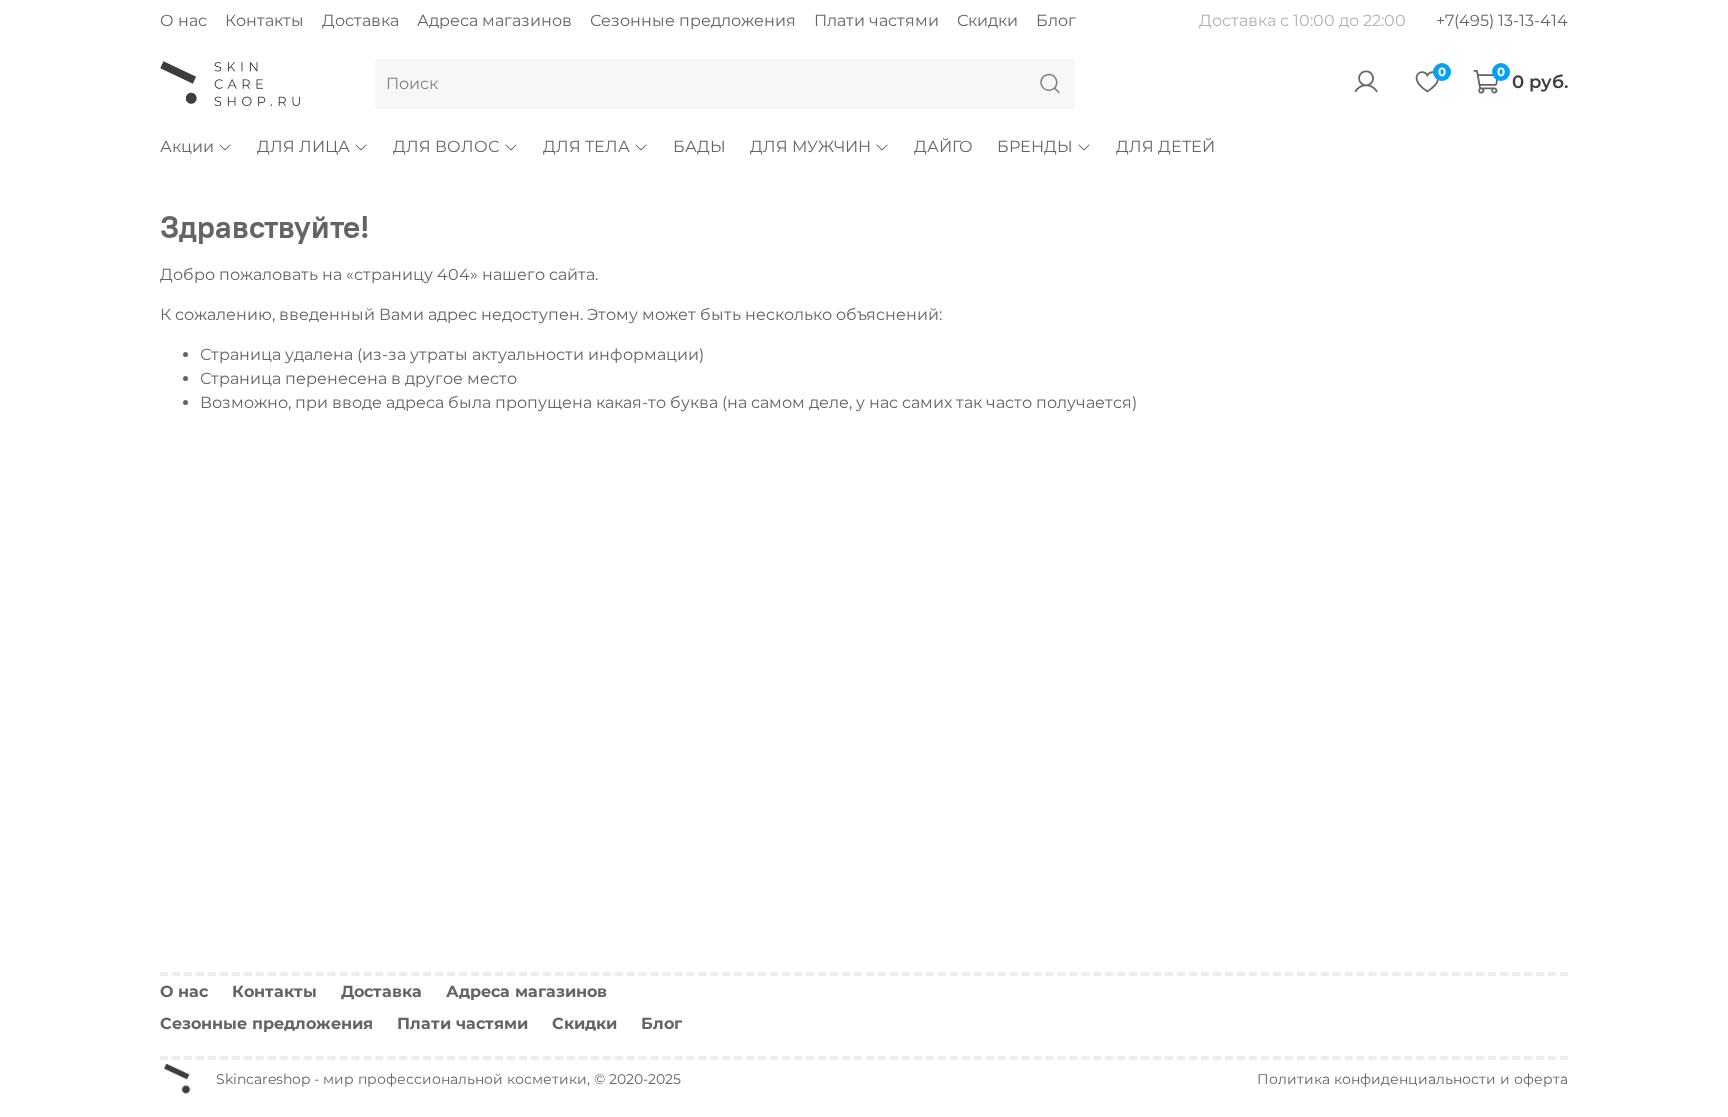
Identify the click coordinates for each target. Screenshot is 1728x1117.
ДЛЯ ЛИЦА (303, 146)
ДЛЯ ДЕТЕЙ (1165, 146)
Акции (187, 146)
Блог (1056, 20)
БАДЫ (699, 146)
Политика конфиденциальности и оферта (1412, 1079)
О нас (183, 20)
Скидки (987, 20)
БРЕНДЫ (1035, 146)
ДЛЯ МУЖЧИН (810, 146)
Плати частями (876, 20)
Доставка (360, 20)
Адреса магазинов (494, 20)
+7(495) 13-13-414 (1502, 20)
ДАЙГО (943, 146)
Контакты (264, 20)
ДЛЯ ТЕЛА (586, 146)
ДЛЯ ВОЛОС (446, 146)
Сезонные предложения (693, 20)
